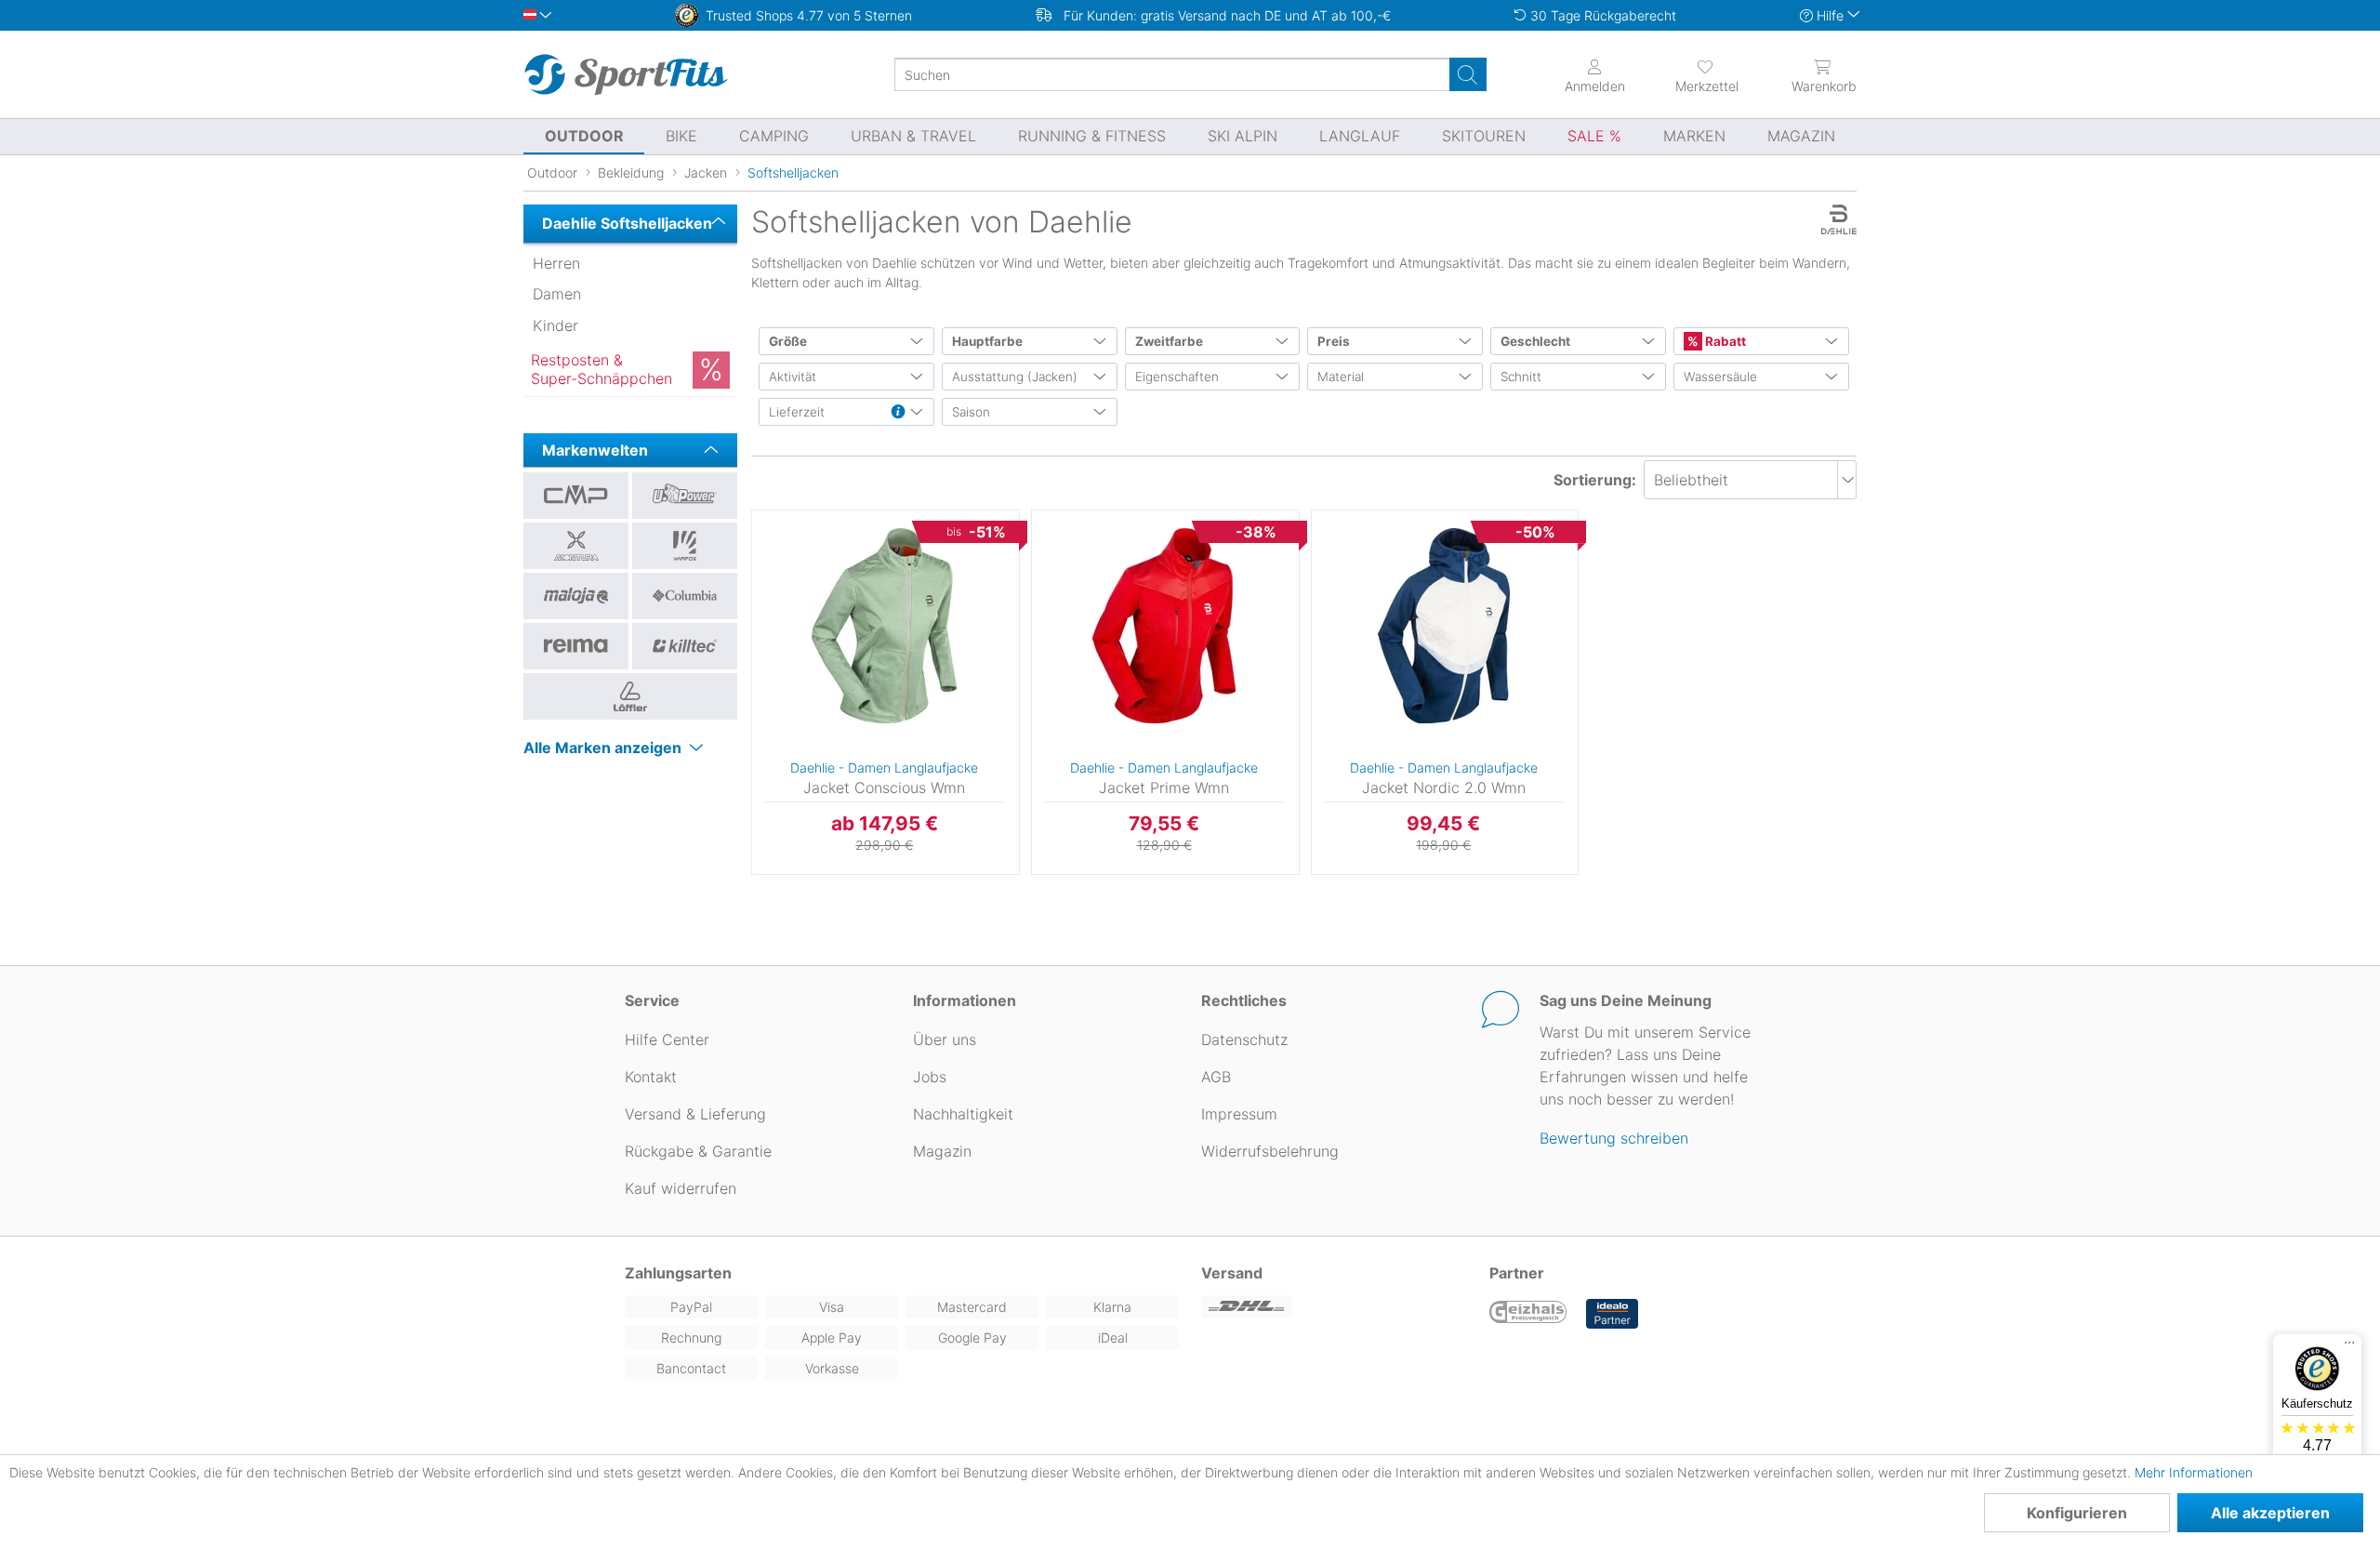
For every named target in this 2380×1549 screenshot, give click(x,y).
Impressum (1239, 1114)
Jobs (930, 1077)
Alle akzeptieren (2270, 1513)
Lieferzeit (797, 412)
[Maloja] (576, 596)
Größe (788, 341)
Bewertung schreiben (1614, 1138)
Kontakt (651, 1077)
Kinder (555, 325)
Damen (557, 294)
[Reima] (576, 646)
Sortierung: (1595, 480)
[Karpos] (685, 546)
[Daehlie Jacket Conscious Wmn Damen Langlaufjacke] (885, 626)
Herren (556, 263)
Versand (1232, 1273)
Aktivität (793, 377)
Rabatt (1724, 341)
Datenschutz (1244, 1039)
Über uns (945, 1039)
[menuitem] (1690, 74)
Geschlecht (1535, 341)
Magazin (942, 1151)
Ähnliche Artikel (885, 875)
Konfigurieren (2077, 1513)
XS (752, 516)
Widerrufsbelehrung (1270, 1151)
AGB (1216, 1077)
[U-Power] (685, 496)
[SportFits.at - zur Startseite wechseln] (626, 74)
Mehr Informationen (2194, 1472)
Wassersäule (1720, 377)
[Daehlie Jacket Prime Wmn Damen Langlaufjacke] (1164, 626)
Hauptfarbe (987, 341)
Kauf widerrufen (681, 1188)
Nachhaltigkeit (963, 1114)
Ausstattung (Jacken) (1015, 377)
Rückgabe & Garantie (698, 1151)
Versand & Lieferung (695, 1114)
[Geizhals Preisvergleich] (1528, 1314)
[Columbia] (685, 596)
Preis (1334, 341)
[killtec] (685, 646)
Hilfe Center (667, 1039)
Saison (971, 412)
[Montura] (576, 546)
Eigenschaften (1177, 377)
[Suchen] (1468, 74)
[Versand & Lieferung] (1334, 1307)
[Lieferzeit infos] (898, 413)
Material (1341, 377)
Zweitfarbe (1169, 341)
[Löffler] (630, 696)
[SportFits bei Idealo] (1612, 1314)
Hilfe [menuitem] (1830, 15)
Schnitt (1521, 377)
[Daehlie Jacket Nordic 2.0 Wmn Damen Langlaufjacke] (1444, 626)
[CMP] (576, 496)
